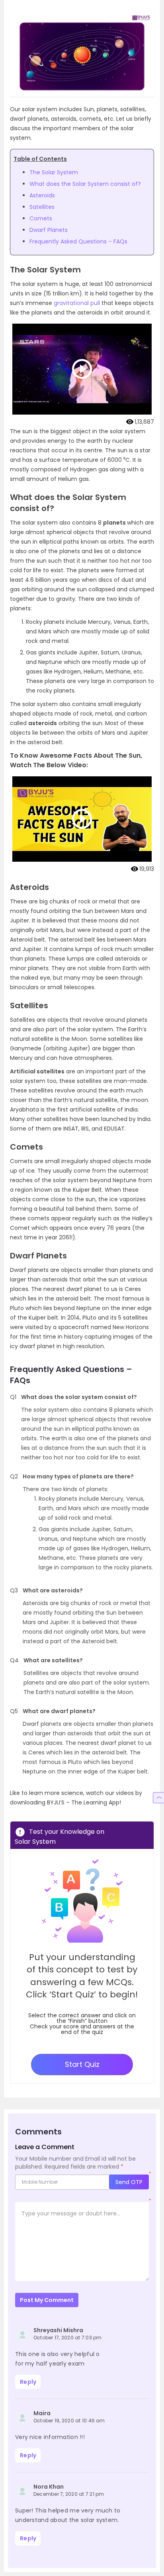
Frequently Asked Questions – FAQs (78, 241)
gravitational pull (77, 303)
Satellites (42, 207)
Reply (28, 2382)
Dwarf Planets (49, 230)
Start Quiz (82, 2064)
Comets (41, 218)
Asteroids (42, 195)
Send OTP (129, 2182)
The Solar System (54, 172)
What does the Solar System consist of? (85, 184)
